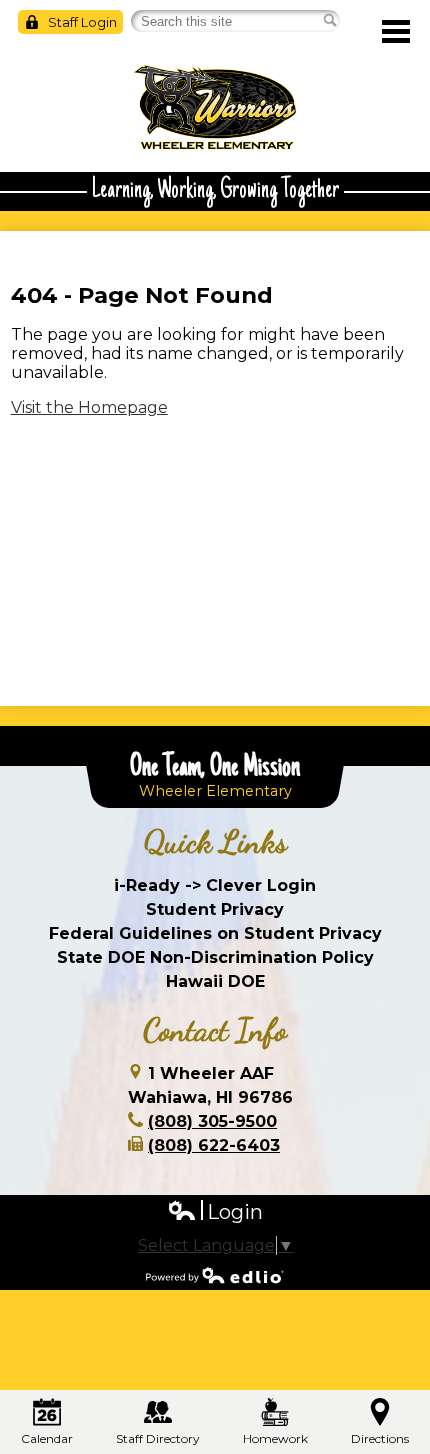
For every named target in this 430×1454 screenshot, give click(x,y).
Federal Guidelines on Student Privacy (215, 933)
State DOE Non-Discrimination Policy (215, 957)
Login (215, 1212)
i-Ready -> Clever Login (215, 885)
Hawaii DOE (215, 981)
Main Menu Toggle (396, 31)
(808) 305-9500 (212, 1121)
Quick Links (215, 842)
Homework (275, 1438)
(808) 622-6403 (214, 1145)
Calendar (47, 1438)
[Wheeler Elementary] (215, 108)
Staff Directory (158, 1438)
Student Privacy (215, 909)
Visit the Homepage (89, 407)
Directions (380, 1438)
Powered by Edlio (215, 1275)
